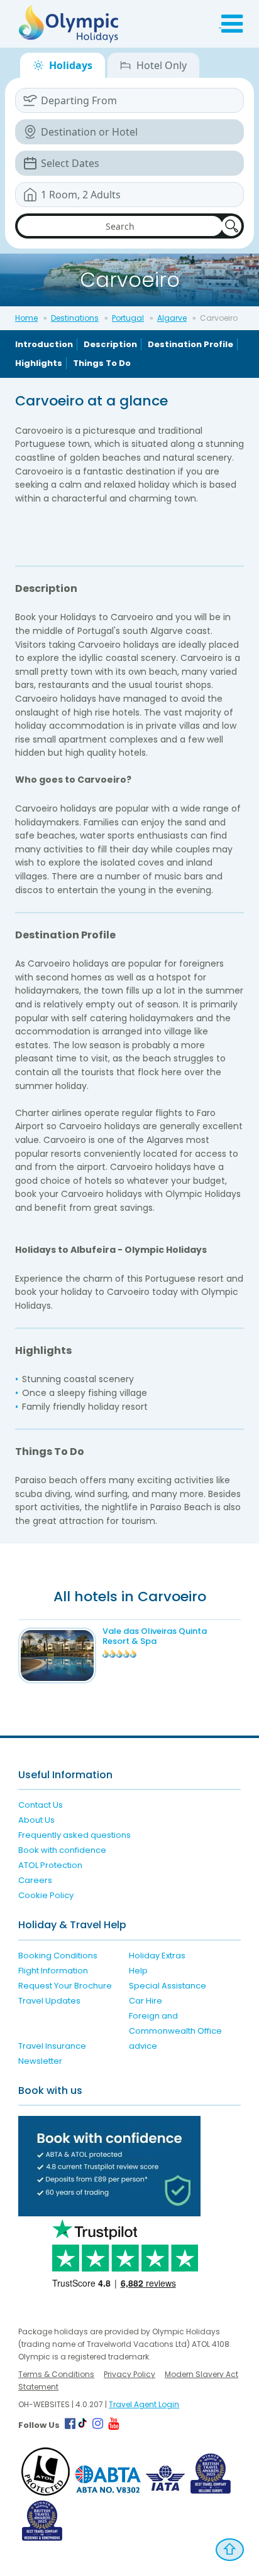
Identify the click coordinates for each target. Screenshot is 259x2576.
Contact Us (41, 1805)
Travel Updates (49, 2001)
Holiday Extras (157, 1956)
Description (110, 344)
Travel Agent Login (144, 2404)
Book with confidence (62, 1850)
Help (138, 1971)
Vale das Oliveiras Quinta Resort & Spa (155, 1636)
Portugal (128, 318)
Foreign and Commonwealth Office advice (175, 2031)
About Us (36, 1820)
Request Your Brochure (65, 1986)
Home (26, 318)
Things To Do (102, 363)
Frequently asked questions (74, 1835)
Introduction (44, 344)
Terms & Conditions (56, 2374)
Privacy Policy (129, 2374)
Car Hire (146, 2001)
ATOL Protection (50, 1865)
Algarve (172, 318)
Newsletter (40, 2061)
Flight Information (53, 1971)
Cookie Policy (46, 1895)
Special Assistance (168, 1986)
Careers (35, 1880)
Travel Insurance (52, 2046)
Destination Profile (190, 344)
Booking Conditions (58, 1956)
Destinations (75, 318)
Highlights (39, 363)
